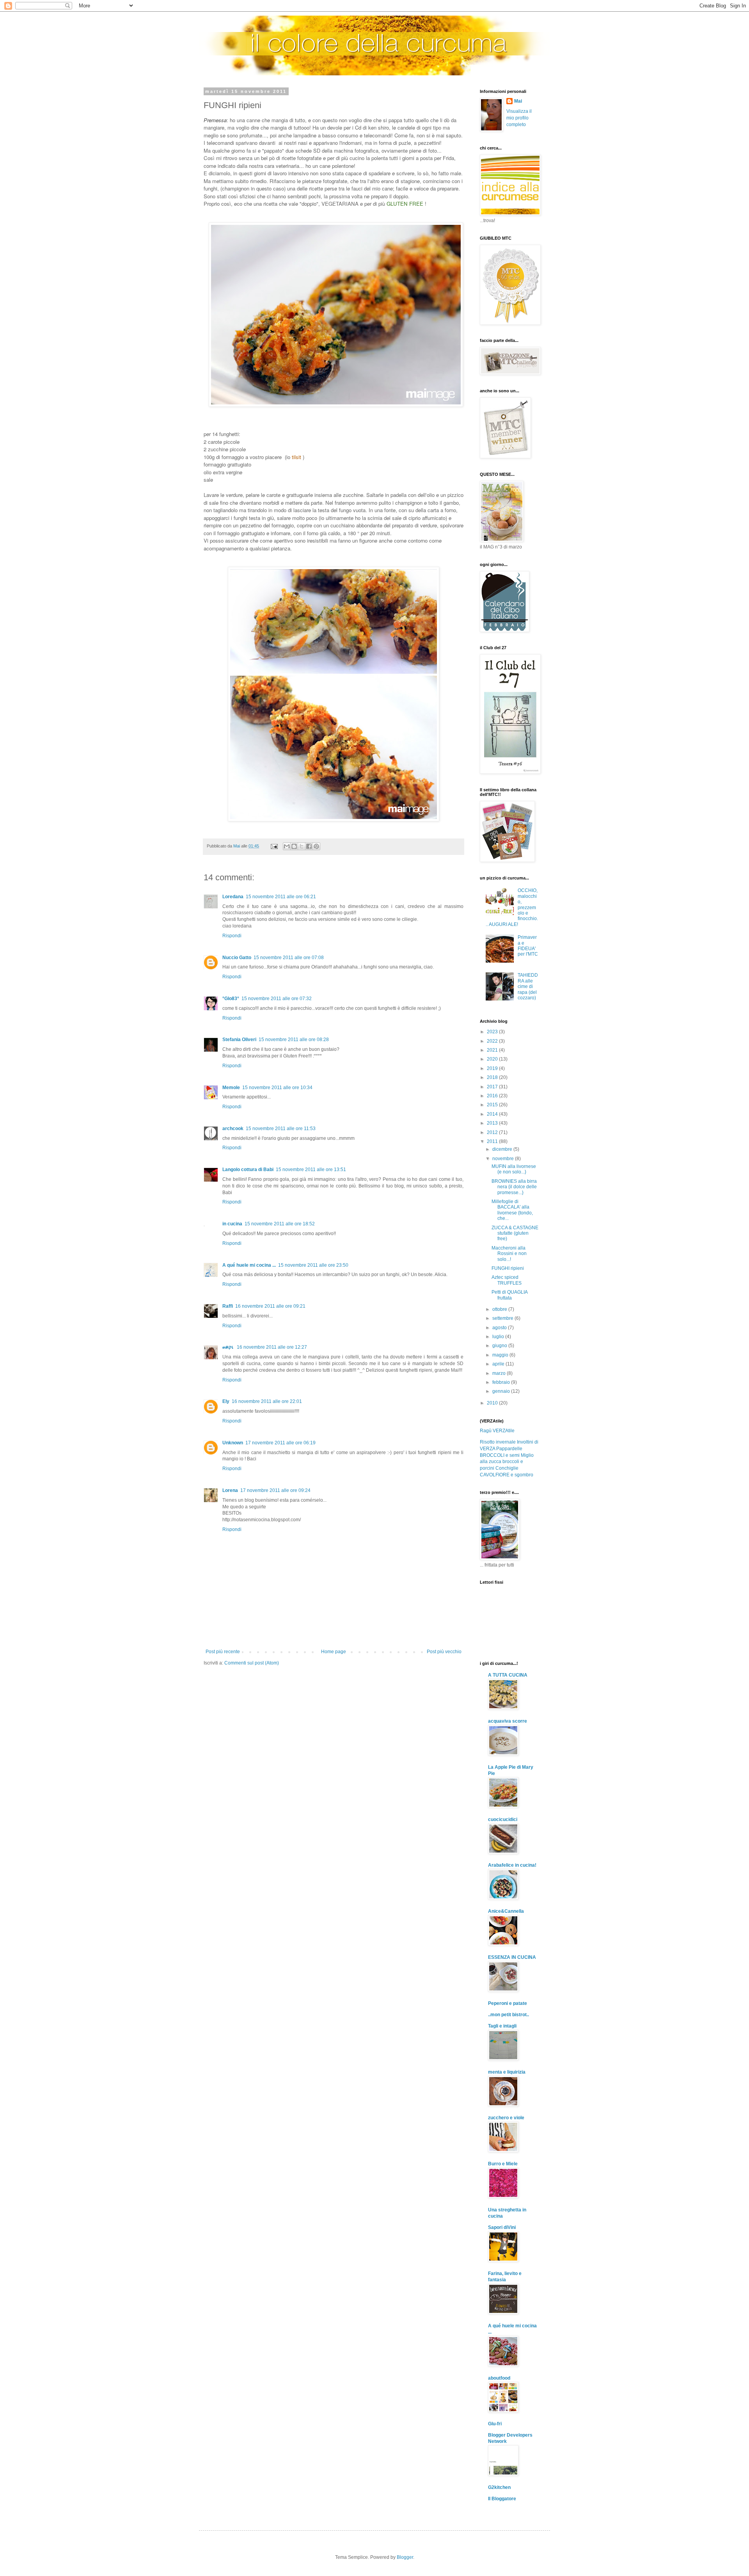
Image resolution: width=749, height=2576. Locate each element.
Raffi (228, 1306)
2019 (493, 1068)
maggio (501, 1355)
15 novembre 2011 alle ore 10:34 (277, 1088)
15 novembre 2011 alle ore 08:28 (294, 1040)
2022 (493, 1041)
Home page (334, 1652)
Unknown (233, 1443)
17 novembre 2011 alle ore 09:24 (275, 1490)
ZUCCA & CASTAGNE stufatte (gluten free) (515, 1233)
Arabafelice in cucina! (512, 1865)
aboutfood (499, 2378)
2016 (493, 1096)
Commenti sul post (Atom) (252, 1663)
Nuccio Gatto (237, 958)
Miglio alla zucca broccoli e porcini (507, 1462)
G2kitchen (499, 2487)
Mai (518, 101)
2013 (493, 1123)
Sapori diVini (502, 2227)
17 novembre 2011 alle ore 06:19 (280, 1443)
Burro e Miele (503, 2164)
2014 (493, 1114)
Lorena (230, 1490)
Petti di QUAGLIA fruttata (509, 1295)
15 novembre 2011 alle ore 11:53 (281, 1129)
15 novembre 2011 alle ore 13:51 (311, 1170)
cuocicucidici (503, 1819)
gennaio (502, 1391)
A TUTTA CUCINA (508, 1675)
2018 (493, 1077)
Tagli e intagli (502, 2026)
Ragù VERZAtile (497, 1431)
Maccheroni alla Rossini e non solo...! (509, 1254)
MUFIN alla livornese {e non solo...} (514, 1169)
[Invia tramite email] (287, 846)
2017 (493, 1087)
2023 (493, 1032)
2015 (493, 1105)
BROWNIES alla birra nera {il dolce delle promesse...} (514, 1187)
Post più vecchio (444, 1652)
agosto (500, 1328)
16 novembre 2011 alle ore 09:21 (270, 1306)
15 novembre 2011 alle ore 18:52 (280, 1224)
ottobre (500, 1309)
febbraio (502, 1382)
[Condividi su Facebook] (309, 846)
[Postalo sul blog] (294, 846)
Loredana (233, 897)
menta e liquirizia (507, 2072)
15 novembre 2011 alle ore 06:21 (281, 897)
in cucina (232, 1224)
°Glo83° (231, 999)
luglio (499, 1337)
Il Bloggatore (502, 2499)
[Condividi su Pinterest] (316, 846)
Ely (226, 1401)
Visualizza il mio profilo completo (519, 118)
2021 (493, 1050)
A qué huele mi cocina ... (249, 1265)
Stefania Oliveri (239, 1040)
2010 (493, 1403)
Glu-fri (495, 2424)
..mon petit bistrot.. (509, 2015)
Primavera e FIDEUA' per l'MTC (528, 946)
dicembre (503, 1149)
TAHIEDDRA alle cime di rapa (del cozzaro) (528, 986)
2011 (493, 1141)
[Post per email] (274, 846)
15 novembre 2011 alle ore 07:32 (277, 999)
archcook (233, 1129)
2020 (493, 1059)
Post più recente (223, 1652)
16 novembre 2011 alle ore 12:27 (272, 1347)
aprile (499, 1364)
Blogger (405, 2557)
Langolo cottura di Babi (248, 1170)
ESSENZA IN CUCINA (512, 1957)
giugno (500, 1346)
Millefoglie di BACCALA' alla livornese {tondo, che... (512, 1210)
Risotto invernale (498, 1442)
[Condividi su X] (302, 846)
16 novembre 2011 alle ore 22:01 (267, 1401)
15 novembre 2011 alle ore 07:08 (289, 958)
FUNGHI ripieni (508, 1268)
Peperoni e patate (508, 2003)
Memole (231, 1088)
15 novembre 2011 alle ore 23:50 (313, 1265)
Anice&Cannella (506, 1911)
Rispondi (232, 936)
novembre (504, 1159)
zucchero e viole (506, 2118)
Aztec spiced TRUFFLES (507, 1280)
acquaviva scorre (508, 1721)
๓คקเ (228, 1347)
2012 (493, 1132)
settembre (503, 1318)
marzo (500, 1373)
